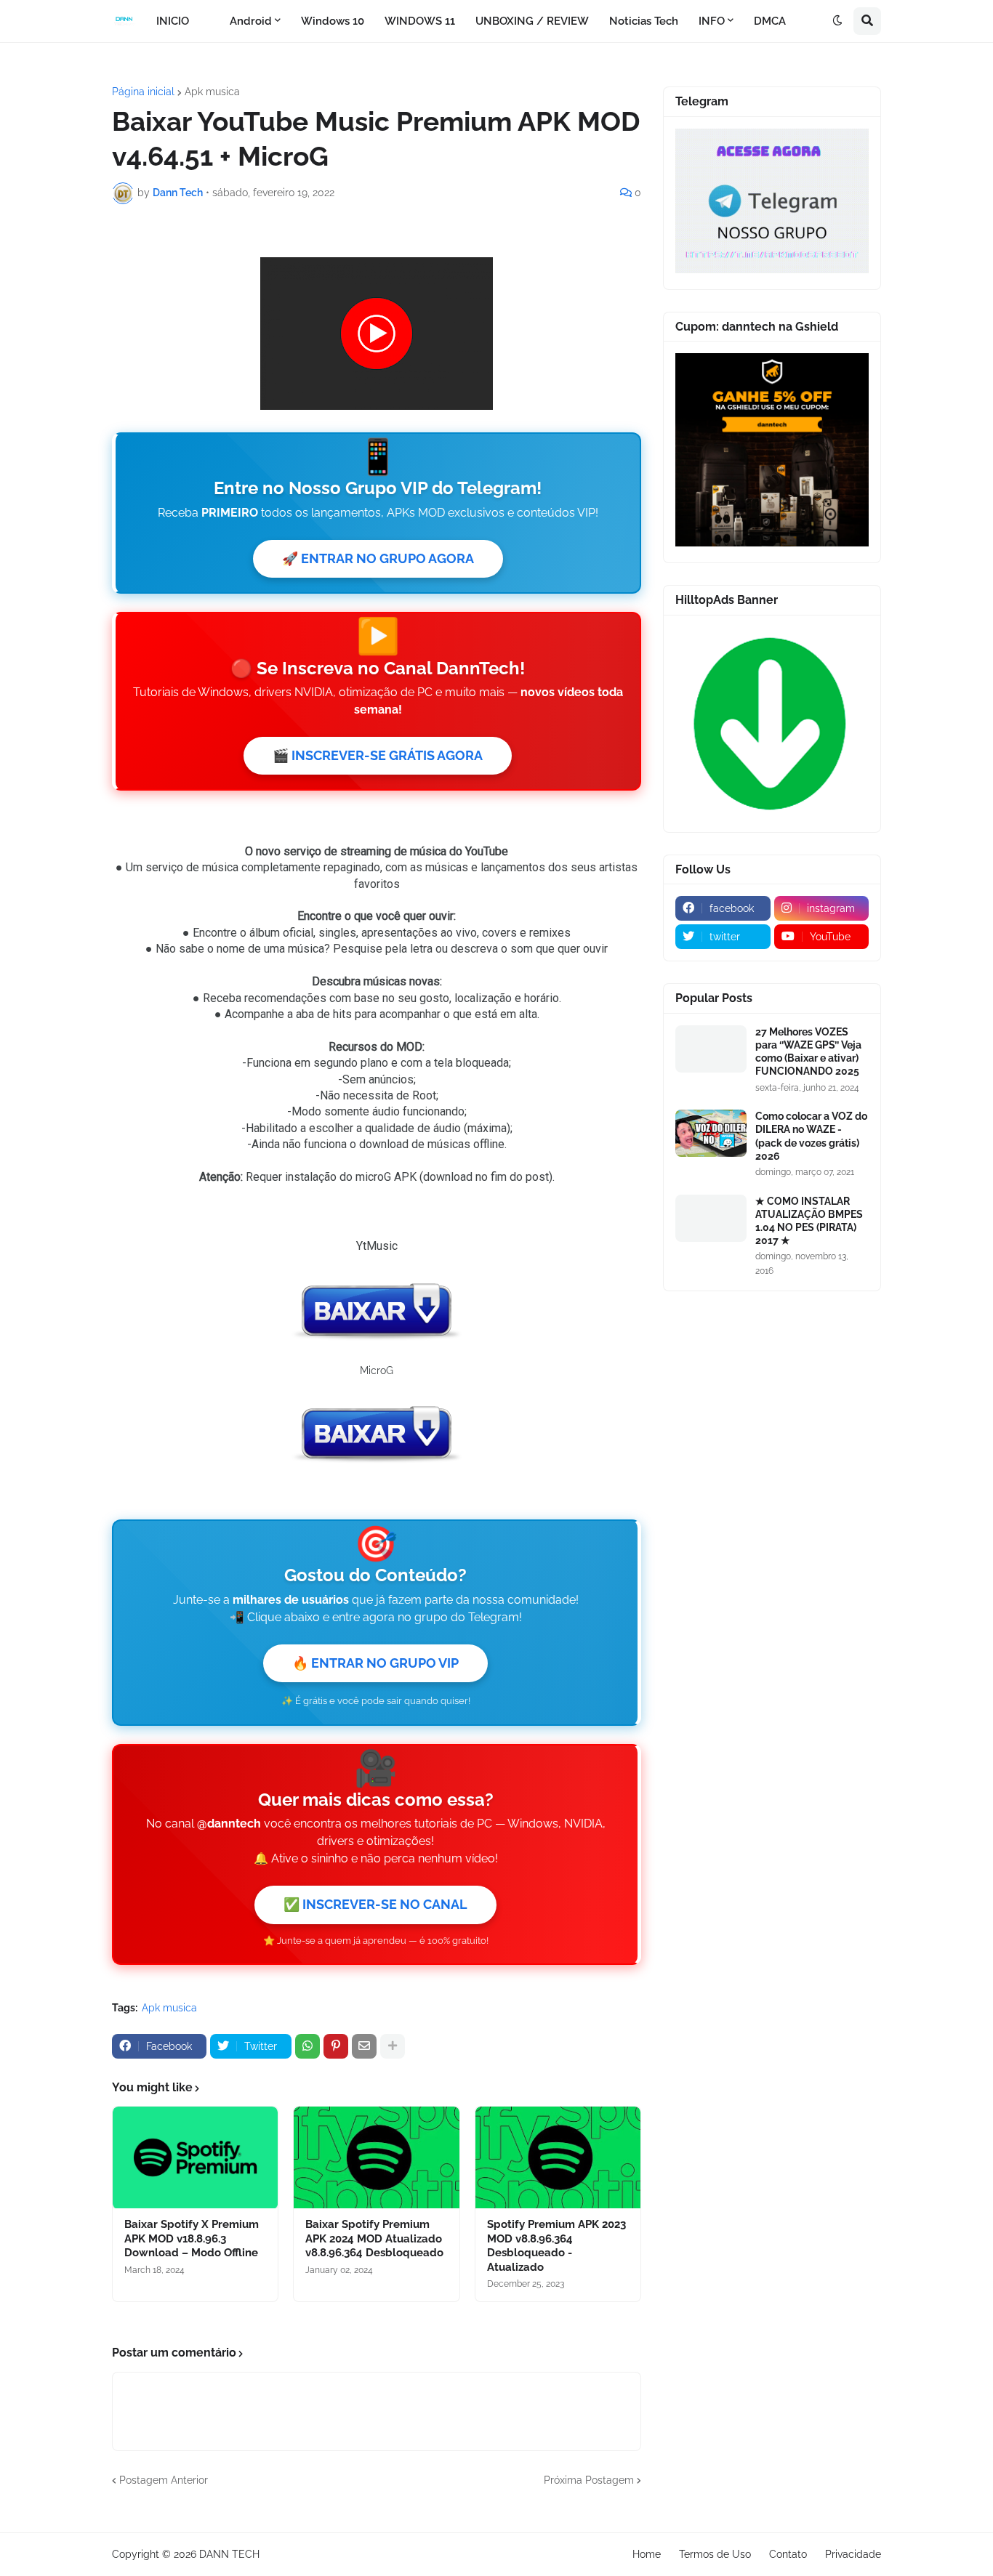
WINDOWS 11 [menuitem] (420, 21)
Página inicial (143, 92)
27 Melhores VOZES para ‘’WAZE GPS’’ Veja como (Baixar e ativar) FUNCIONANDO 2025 (808, 1052)
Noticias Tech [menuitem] (644, 21)
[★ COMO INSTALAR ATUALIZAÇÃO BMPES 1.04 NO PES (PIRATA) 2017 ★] (711, 1218)
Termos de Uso (715, 2554)
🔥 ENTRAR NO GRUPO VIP (375, 1663)
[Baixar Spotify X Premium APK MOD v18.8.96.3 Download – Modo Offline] (195, 2157)
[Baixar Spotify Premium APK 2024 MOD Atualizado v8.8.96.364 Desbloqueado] (376, 2157)
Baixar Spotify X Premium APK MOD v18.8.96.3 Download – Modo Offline (192, 2238)
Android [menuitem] (251, 21)
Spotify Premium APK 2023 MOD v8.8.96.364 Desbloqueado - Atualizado (556, 2246)
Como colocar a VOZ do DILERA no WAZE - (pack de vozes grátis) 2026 (811, 1136)
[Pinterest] (336, 2046)
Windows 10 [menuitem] (333, 21)
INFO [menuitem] (712, 21)
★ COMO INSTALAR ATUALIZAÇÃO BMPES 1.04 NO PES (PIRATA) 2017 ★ (809, 1221)
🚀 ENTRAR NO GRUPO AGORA (378, 558)
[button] (837, 21)
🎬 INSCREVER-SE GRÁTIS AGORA (378, 755)
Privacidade (853, 2554)
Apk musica (212, 92)
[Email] (364, 2046)
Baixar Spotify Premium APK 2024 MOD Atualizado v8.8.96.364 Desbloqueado (374, 2238)
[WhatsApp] (307, 2046)
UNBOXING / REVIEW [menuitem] (532, 21)
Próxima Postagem (589, 2480)
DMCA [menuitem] (770, 21)
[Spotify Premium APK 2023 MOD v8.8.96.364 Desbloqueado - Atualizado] (558, 2157)
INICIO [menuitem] (173, 21)
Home (647, 2554)
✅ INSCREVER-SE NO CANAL (375, 1904)
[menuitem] (209, 21)
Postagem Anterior (164, 2480)
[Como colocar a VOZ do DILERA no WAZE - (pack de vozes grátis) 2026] (711, 1133)
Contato (788, 2554)
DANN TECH (229, 2554)
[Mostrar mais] (393, 2046)
